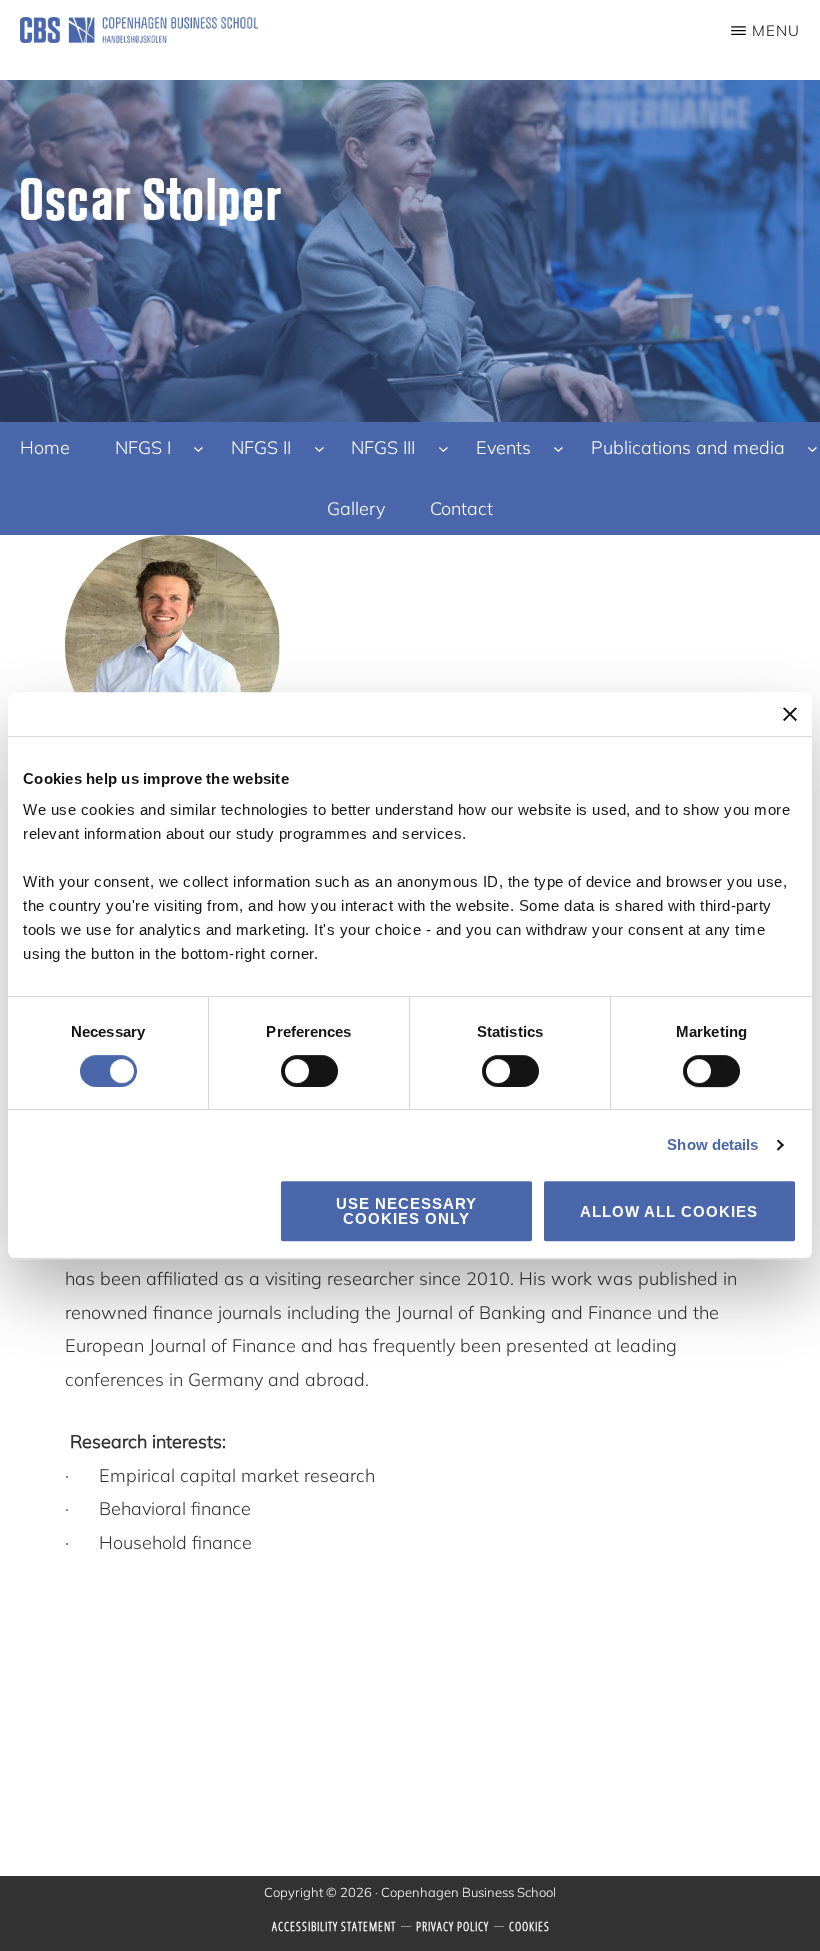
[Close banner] (790, 714)
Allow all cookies (669, 1211)
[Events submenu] (558, 447)
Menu (776, 30)
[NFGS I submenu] (198, 447)
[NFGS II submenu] (319, 447)
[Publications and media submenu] (812, 447)
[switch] (309, 1071)
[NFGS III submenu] (443, 447)
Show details (712, 1144)
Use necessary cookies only (406, 1211)
